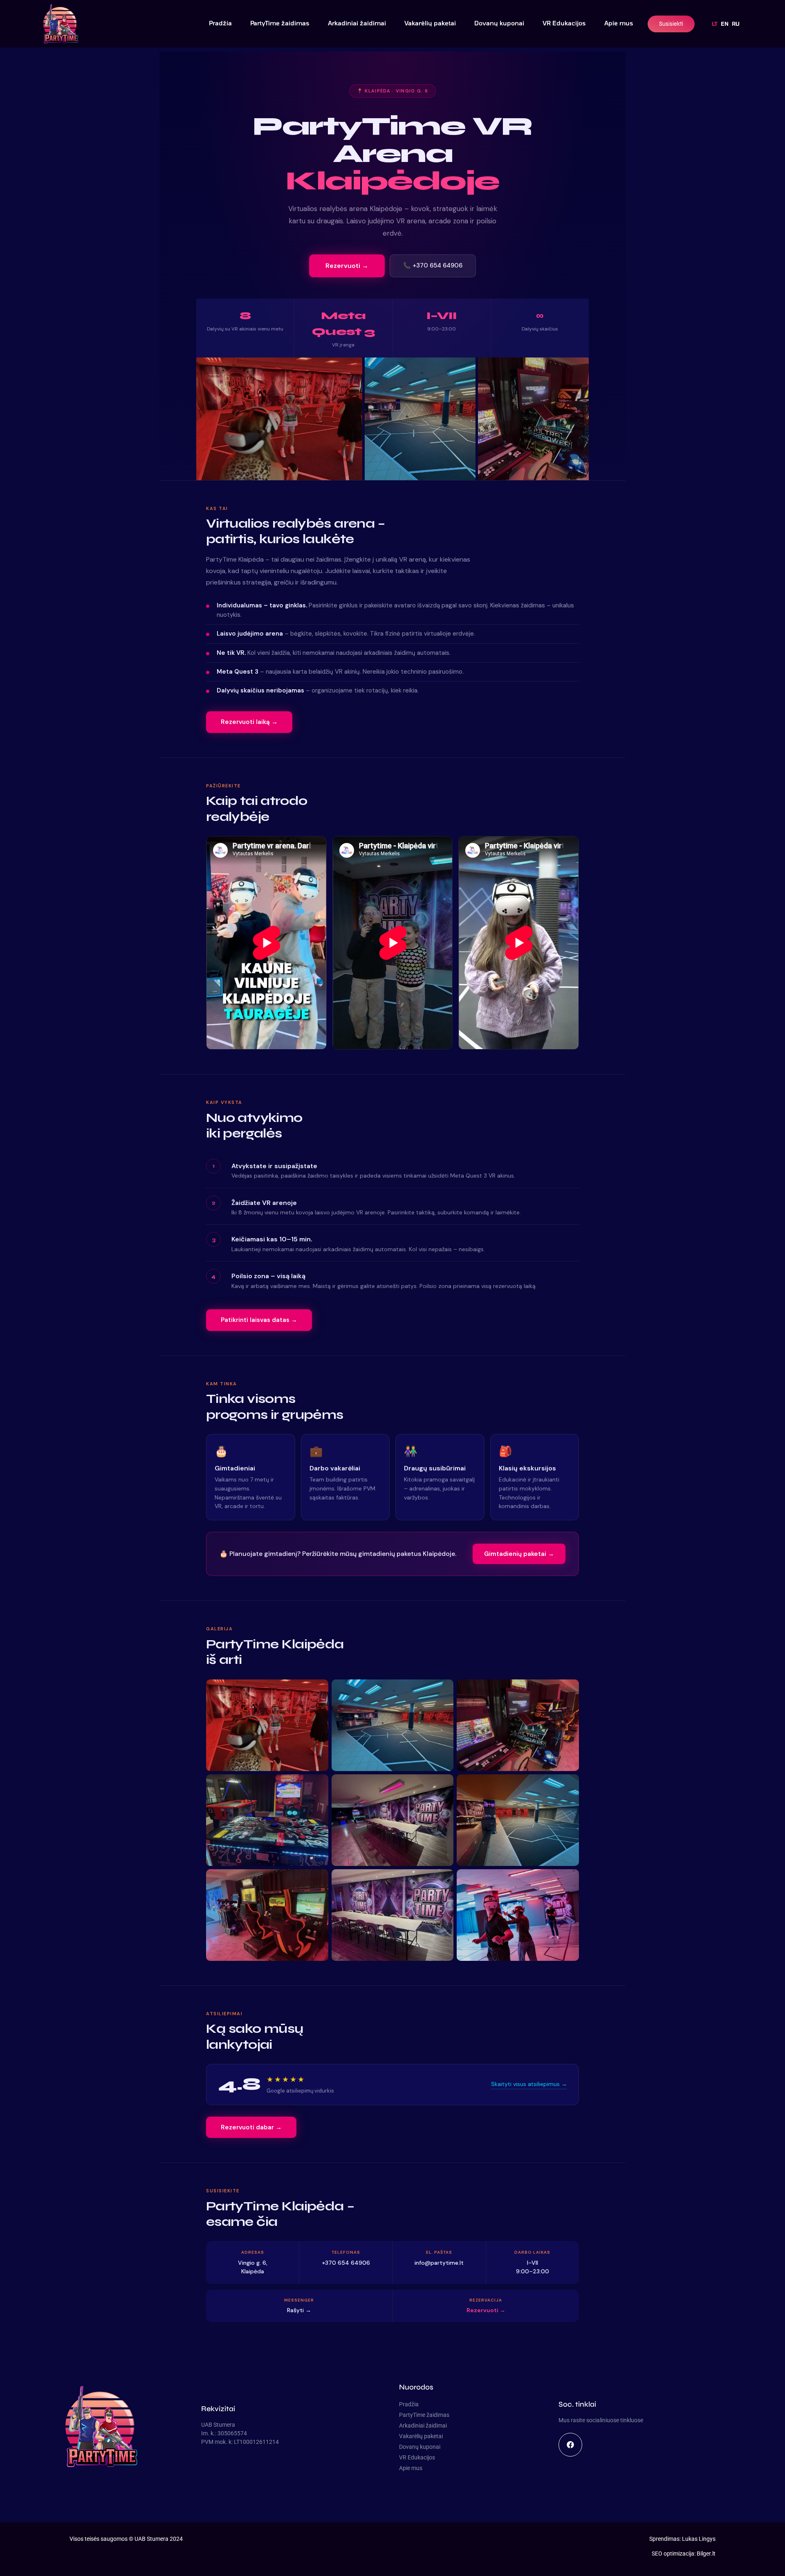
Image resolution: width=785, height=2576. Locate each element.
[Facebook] (570, 2445)
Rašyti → (299, 2310)
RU (736, 24)
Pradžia (220, 23)
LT (715, 24)
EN (725, 24)
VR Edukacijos (564, 23)
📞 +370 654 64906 (433, 265)
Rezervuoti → (347, 266)
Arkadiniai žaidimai (357, 23)
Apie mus (619, 23)
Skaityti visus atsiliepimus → (529, 2084)
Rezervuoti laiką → (249, 722)
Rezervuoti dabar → (251, 2127)
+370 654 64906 (346, 2263)
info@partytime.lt (439, 2263)
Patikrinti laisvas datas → (259, 1320)
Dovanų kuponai (499, 23)
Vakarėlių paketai (430, 23)
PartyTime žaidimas (280, 23)
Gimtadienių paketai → (519, 1554)
